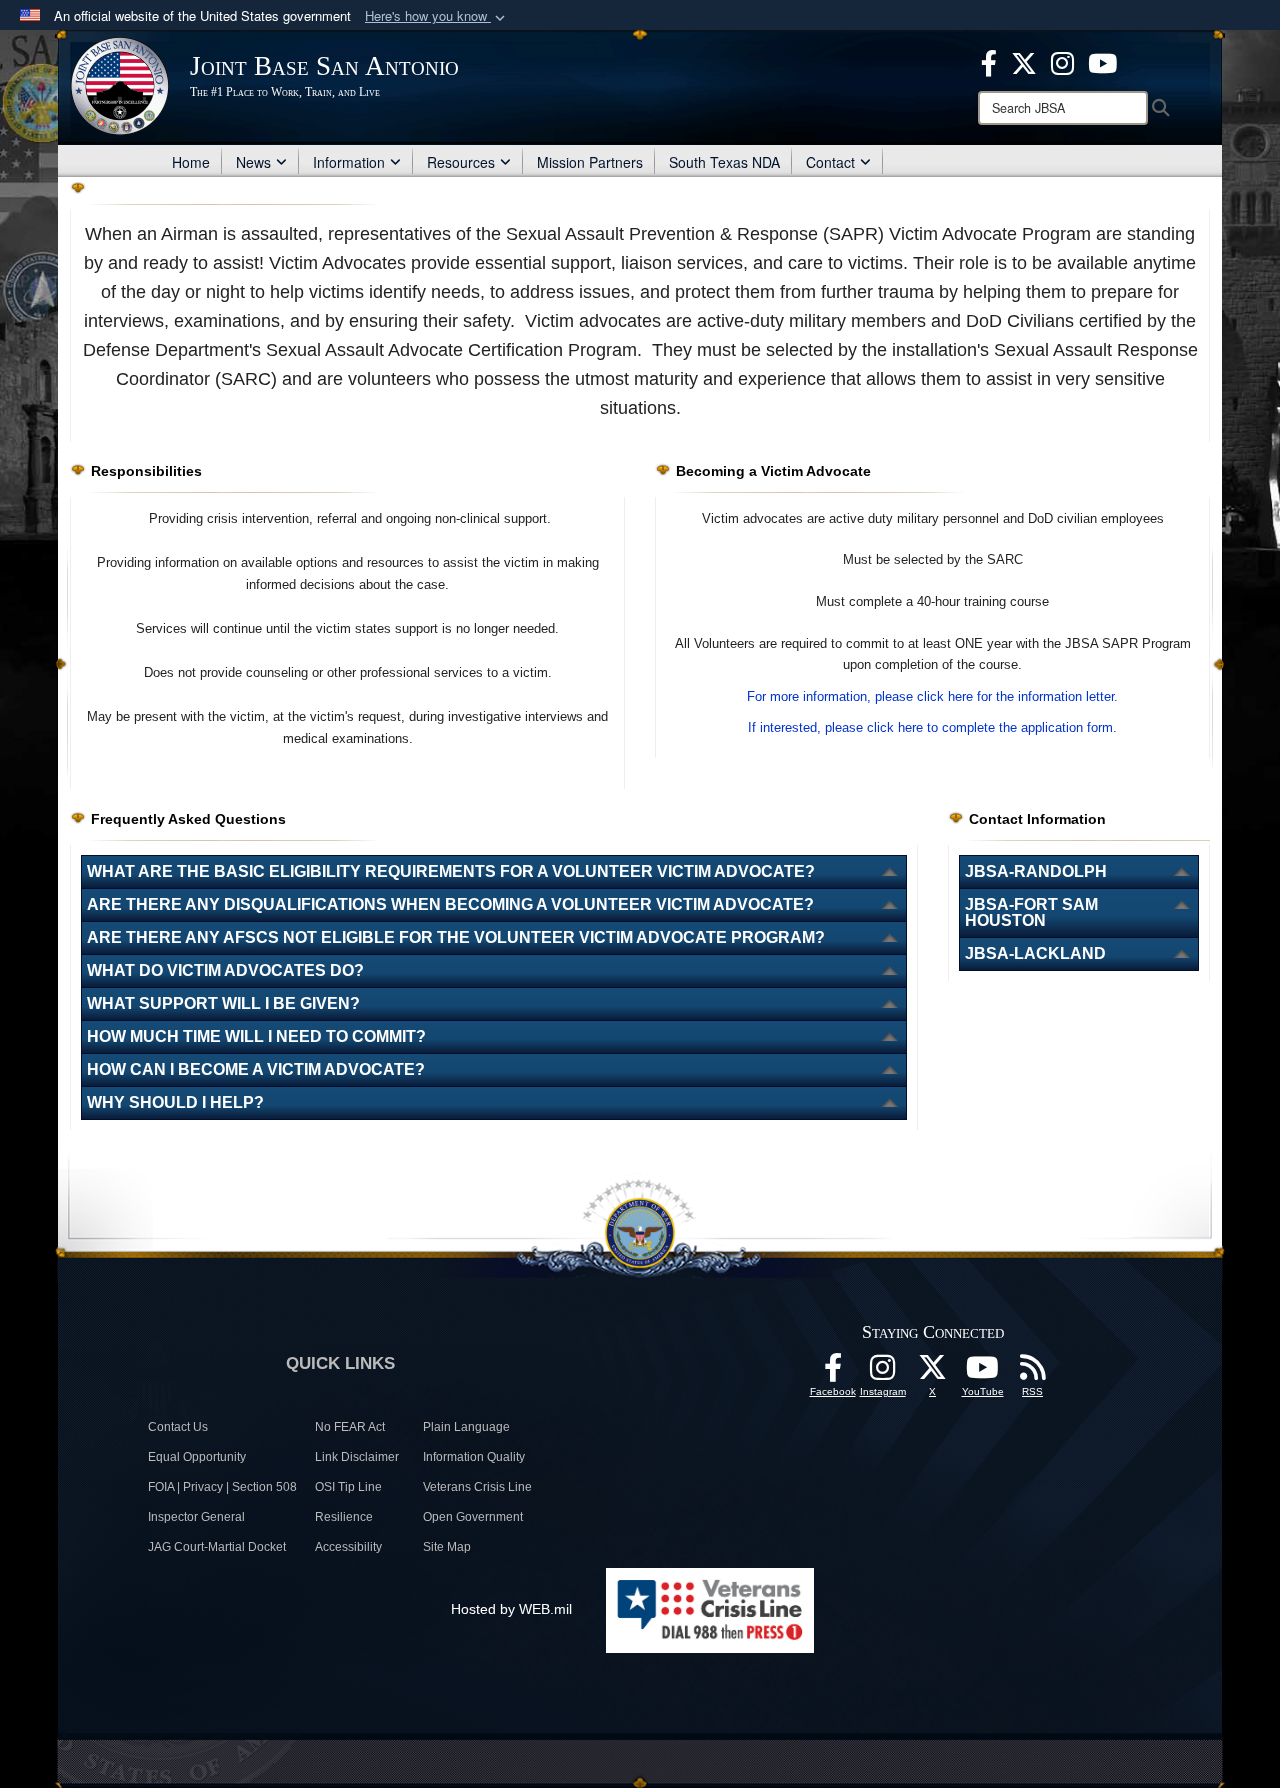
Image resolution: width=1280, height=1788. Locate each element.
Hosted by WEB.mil (511, 1609)
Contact (830, 162)
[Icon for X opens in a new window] (1024, 61)
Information (349, 162)
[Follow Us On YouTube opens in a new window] (983, 1373)
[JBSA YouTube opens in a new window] (1102, 61)
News (253, 162)
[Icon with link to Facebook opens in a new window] (989, 61)
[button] (437, 16)
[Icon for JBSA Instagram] (883, 1373)
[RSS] (1033, 1373)
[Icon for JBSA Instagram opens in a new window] (1062, 61)
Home (191, 162)
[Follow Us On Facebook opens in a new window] (833, 1373)
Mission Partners (590, 162)
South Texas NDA (724, 162)
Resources (461, 162)
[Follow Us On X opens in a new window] (933, 1373)
